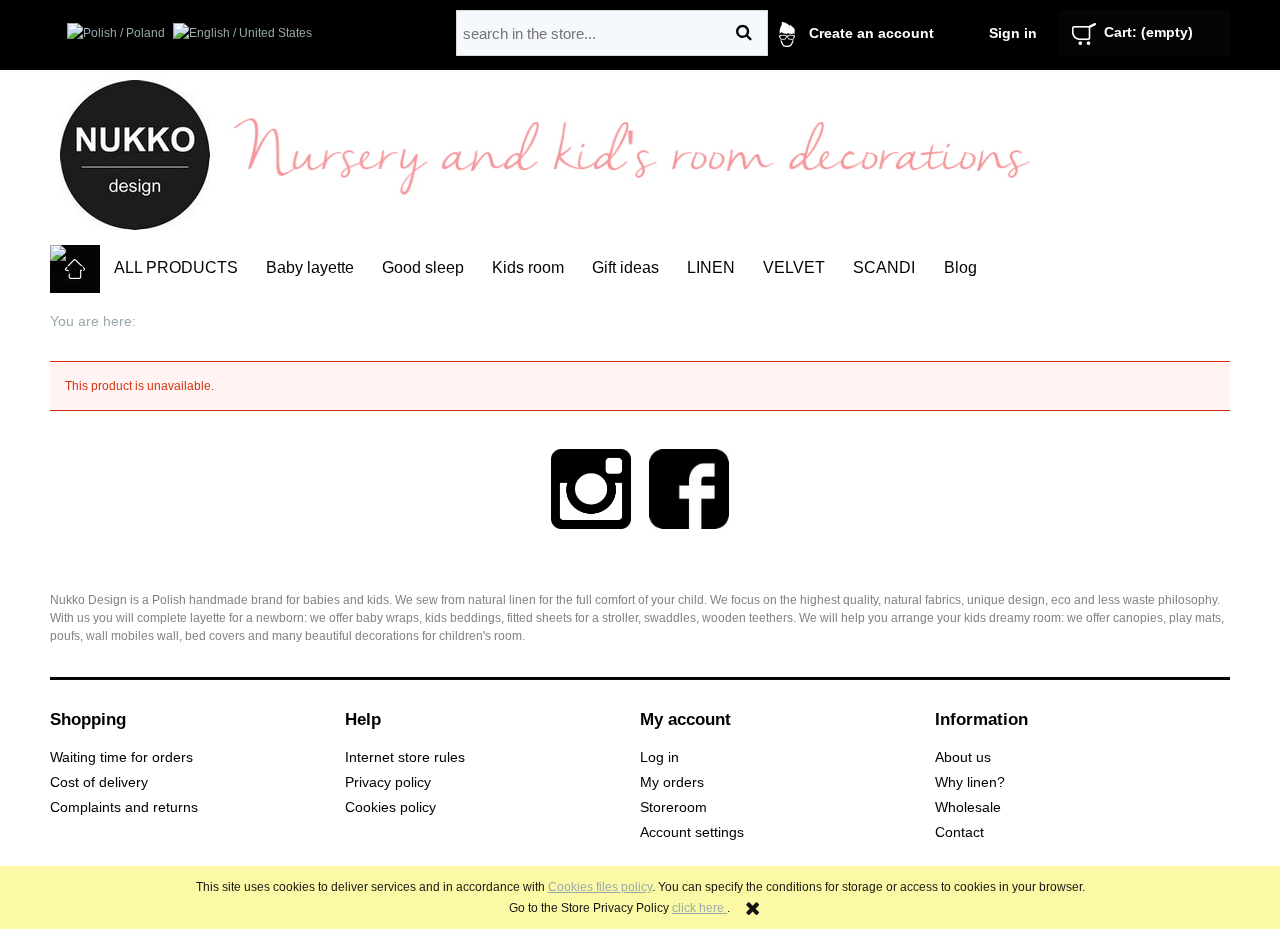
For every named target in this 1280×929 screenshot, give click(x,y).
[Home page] (135, 154)
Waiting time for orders (121, 757)
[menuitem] (176, 268)
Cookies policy (390, 807)
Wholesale (968, 807)
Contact (959, 832)
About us (963, 757)
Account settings (692, 832)
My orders (672, 782)
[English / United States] (242, 32)
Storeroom (673, 807)
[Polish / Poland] (116, 32)
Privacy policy (388, 782)
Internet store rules (405, 757)
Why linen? (970, 782)
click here (699, 908)
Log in (659, 757)
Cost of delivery (99, 782)
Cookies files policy (600, 887)
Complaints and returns (124, 807)
